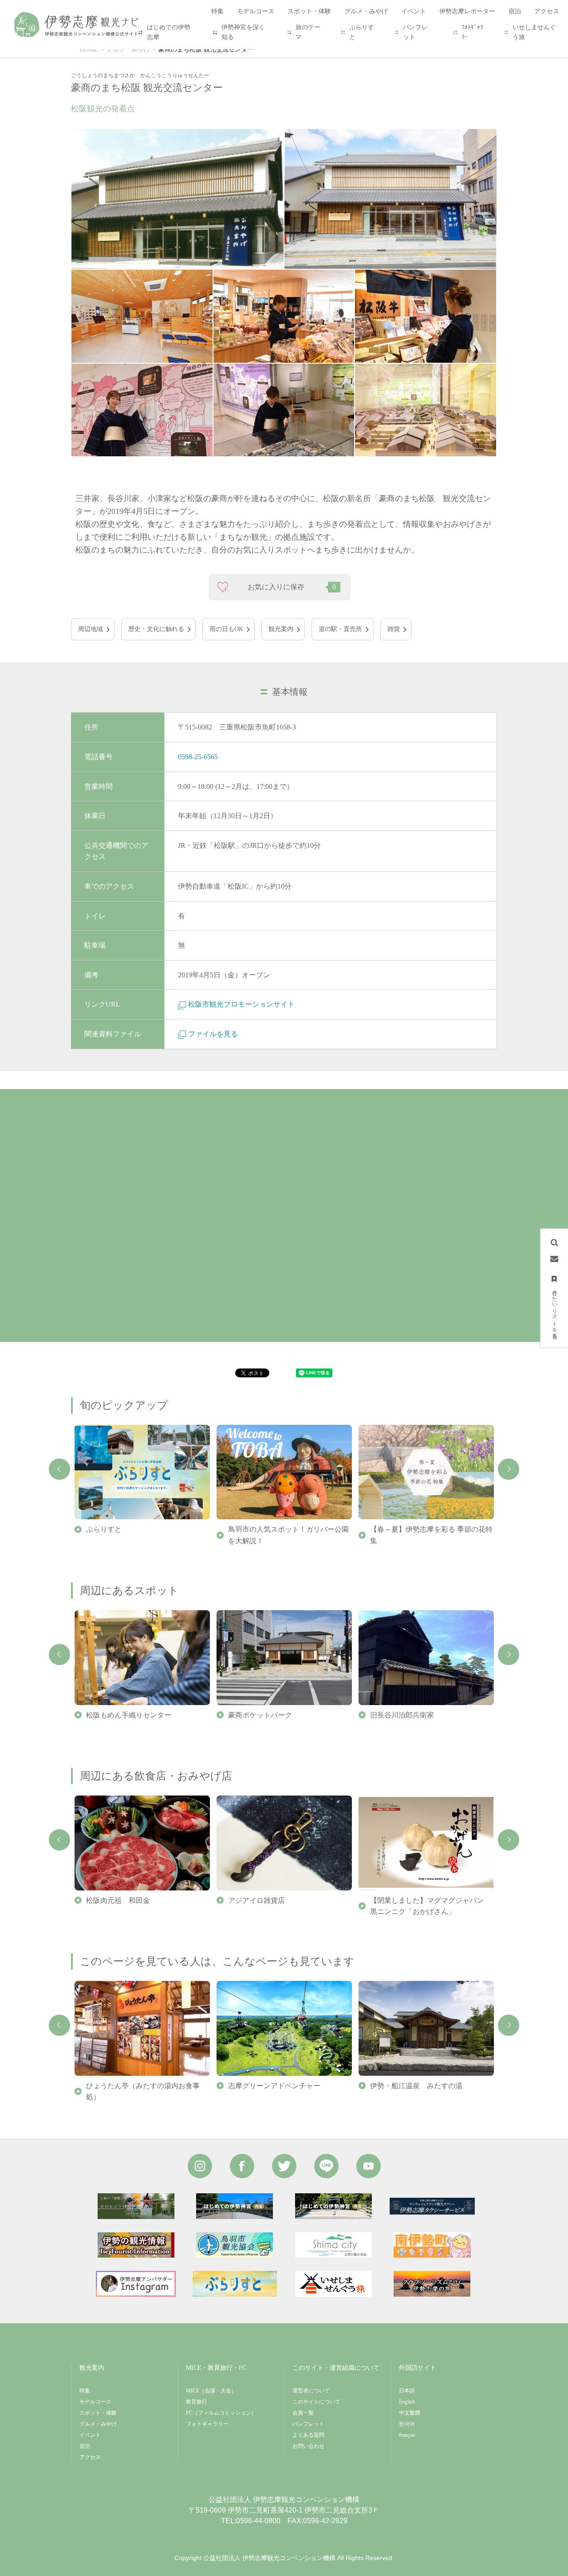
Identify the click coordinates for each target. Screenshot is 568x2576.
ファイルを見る (213, 1034)
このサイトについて (316, 2402)
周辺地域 (91, 629)
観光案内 (281, 629)
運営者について (311, 2391)
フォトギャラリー (207, 2424)
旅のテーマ (308, 32)
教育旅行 (197, 2402)
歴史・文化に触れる (156, 629)
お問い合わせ (308, 2446)
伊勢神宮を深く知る (243, 32)
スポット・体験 (98, 2413)
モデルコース (95, 2402)
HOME (89, 49)
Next (509, 1469)
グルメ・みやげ (128, 49)
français (407, 2435)
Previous (59, 1469)
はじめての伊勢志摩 (169, 32)
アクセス (90, 2457)
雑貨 (394, 629)
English (407, 2402)
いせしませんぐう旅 (534, 32)
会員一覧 (303, 2413)
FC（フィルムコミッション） (221, 2413)
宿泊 (85, 2446)
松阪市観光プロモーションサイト (241, 1004)
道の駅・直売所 (340, 629)
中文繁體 (410, 2413)
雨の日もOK (226, 629)
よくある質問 (308, 2435)
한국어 (407, 2424)
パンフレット (415, 32)
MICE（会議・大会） (211, 2391)
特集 (85, 2391)
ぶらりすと (362, 32)
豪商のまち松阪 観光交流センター (206, 49)
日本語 (407, 2391)
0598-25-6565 (198, 757)
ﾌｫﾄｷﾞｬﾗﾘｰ (472, 32)
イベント (90, 2435)
